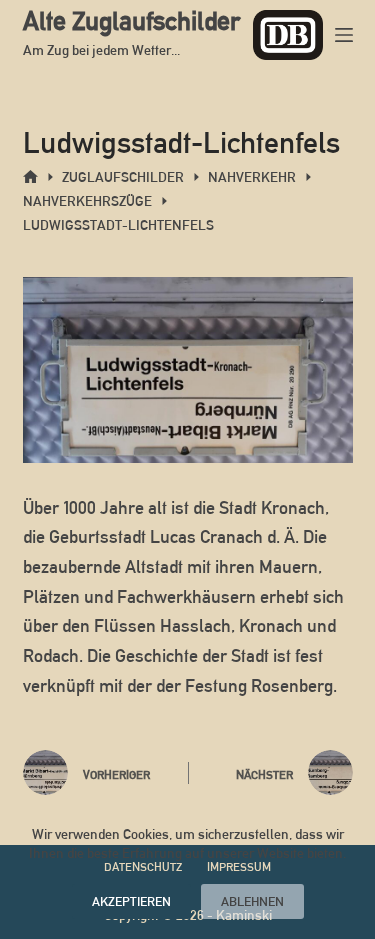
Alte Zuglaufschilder (131, 21)
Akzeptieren (131, 901)
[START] (30, 177)
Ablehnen (252, 901)
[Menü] (344, 35)
